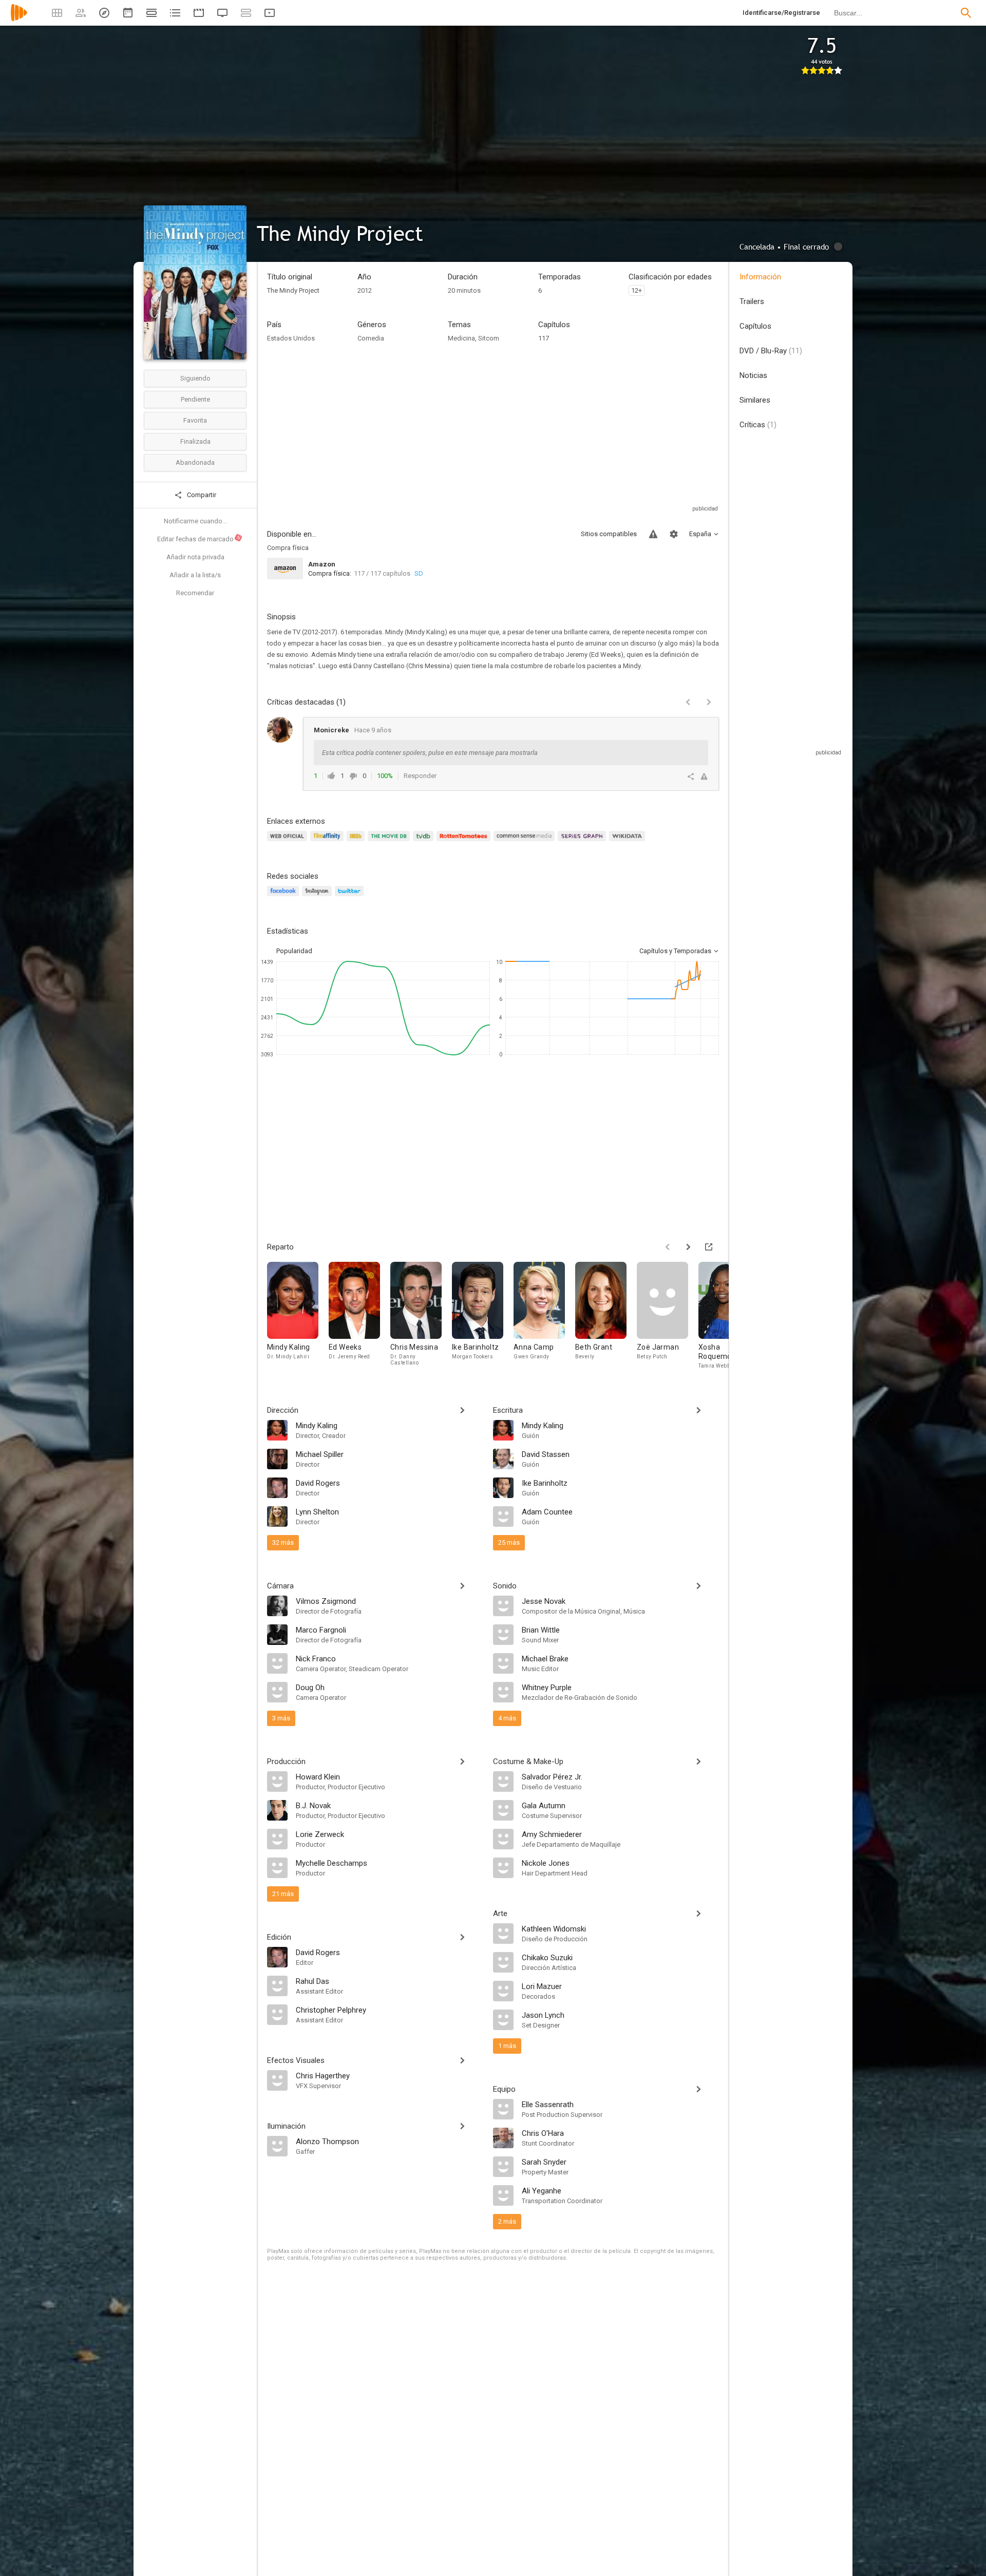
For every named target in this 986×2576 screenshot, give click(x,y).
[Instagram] (318, 897)
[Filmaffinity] (328, 842)
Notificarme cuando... (195, 521)
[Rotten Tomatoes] (465, 842)
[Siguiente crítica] (709, 702)
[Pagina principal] (19, 19)
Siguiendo (195, 378)
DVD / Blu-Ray (771, 351)
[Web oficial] (289, 842)
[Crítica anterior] (688, 702)
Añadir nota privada (195, 557)
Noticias (753, 375)
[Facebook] (285, 897)
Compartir (201, 495)
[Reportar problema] (653, 534)
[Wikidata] (629, 842)
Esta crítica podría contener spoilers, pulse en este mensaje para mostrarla (430, 753)
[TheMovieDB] (390, 842)
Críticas (758, 425)
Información (760, 277)
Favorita (195, 420)
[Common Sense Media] (526, 842)
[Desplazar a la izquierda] (668, 1247)
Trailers (752, 301)
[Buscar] (966, 13)
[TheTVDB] (425, 842)
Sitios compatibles (609, 534)
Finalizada (195, 441)
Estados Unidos (291, 338)
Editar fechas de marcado (199, 539)
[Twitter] (351, 897)
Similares (755, 400)
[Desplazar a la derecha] (688, 1247)
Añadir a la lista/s (195, 575)
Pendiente (195, 399)
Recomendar (195, 593)
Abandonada (195, 462)
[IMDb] (357, 842)
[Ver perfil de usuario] (280, 730)
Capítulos (755, 326)
